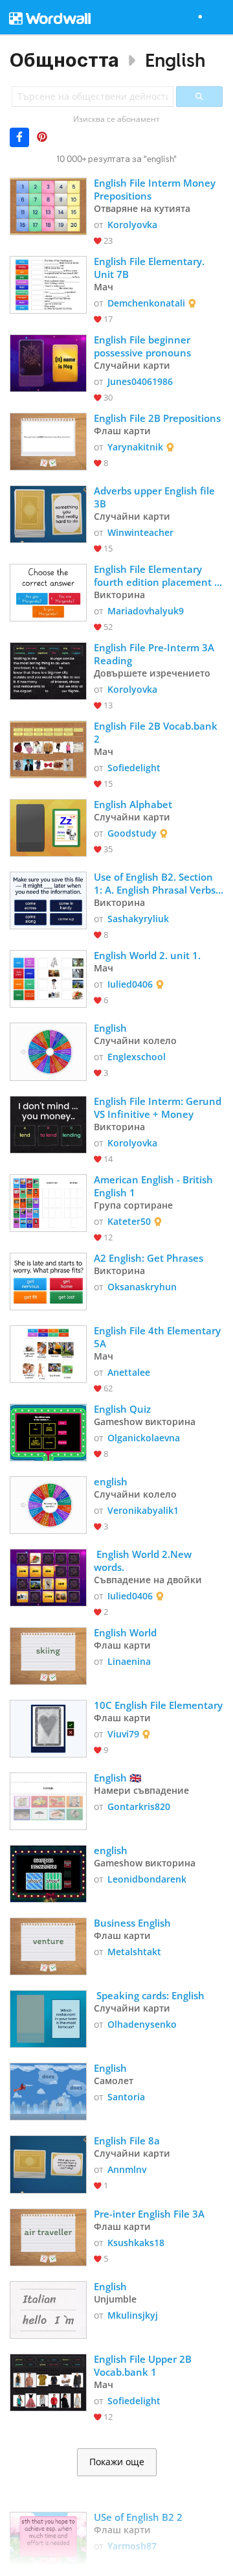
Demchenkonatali (146, 303)
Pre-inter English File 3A (149, 2214)
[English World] (48, 1655)
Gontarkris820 (139, 1806)
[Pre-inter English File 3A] (48, 2236)
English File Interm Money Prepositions (156, 189)
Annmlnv (127, 2169)
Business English (132, 1923)
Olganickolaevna (144, 1438)
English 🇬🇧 (118, 1778)
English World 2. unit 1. (147, 955)
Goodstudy (132, 833)
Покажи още (117, 2462)
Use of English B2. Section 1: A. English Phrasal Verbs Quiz (156, 883)
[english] (48, 1504)
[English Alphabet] (48, 827)
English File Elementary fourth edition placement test (154, 575)
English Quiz (122, 1409)
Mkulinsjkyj (133, 2315)
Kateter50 (129, 1221)
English (175, 60)
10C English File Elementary (158, 1705)
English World (125, 1632)
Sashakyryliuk (138, 919)
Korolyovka (132, 225)
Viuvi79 (123, 1734)
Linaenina (129, 1661)
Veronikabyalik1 (143, 1510)
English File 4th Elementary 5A (159, 1337)
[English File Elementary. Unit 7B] (48, 284)
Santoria (126, 2097)
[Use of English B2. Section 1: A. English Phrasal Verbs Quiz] (48, 899)
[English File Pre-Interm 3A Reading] (48, 670)
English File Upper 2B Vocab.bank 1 (144, 2365)
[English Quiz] (48, 1431)
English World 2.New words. (144, 1561)
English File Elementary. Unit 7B (150, 268)
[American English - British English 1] (48, 1202)
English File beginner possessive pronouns (144, 346)
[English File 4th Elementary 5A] (48, 1353)
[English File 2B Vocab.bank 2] (48, 748)
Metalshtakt (134, 1952)
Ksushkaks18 (136, 2243)
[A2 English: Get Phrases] (48, 1280)
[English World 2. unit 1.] (48, 978)
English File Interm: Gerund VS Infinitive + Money (159, 1108)
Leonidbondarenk (147, 1879)
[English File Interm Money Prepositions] (48, 205)
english (112, 1481)
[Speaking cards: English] (48, 2018)
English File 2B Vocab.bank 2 (157, 732)
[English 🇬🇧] (48, 1800)
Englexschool (137, 1057)
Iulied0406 (130, 984)
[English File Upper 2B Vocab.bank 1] (48, 2381)
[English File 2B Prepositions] (48, 440)
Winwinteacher (140, 532)
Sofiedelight (134, 768)
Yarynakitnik (135, 447)
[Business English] (48, 1945)
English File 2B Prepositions (157, 418)
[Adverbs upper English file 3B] (48, 513)
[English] (48, 1050)
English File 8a (128, 2141)
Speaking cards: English (150, 1995)
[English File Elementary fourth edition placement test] (48, 591)
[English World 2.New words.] (48, 1576)
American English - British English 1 (155, 1186)
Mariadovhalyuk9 (146, 611)
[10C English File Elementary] (48, 1727)
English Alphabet (133, 804)
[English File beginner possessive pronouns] (48, 362)
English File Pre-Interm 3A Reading (155, 654)
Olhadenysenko (142, 2024)
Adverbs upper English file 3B (156, 497)
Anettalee (129, 1372)
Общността (64, 60)
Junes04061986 (140, 381)
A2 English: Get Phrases (149, 1258)
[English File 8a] (48, 2163)
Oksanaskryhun (142, 1287)
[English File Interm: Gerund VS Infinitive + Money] (48, 1123)
